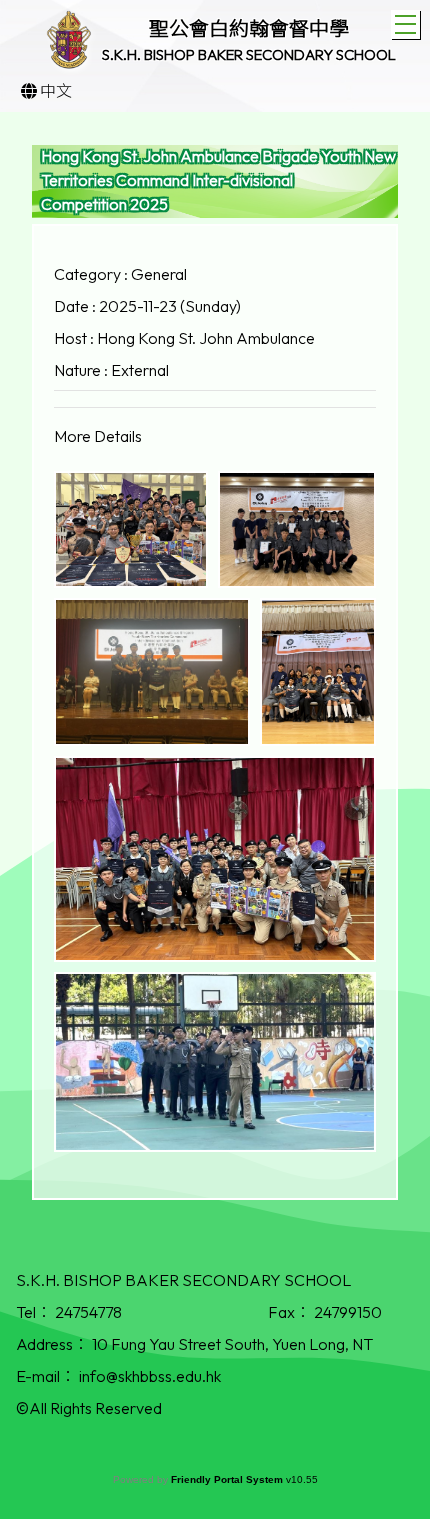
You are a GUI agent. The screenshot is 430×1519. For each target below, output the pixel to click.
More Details (98, 436)
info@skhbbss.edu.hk (150, 1376)
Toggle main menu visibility (405, 24)
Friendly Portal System (228, 1479)
